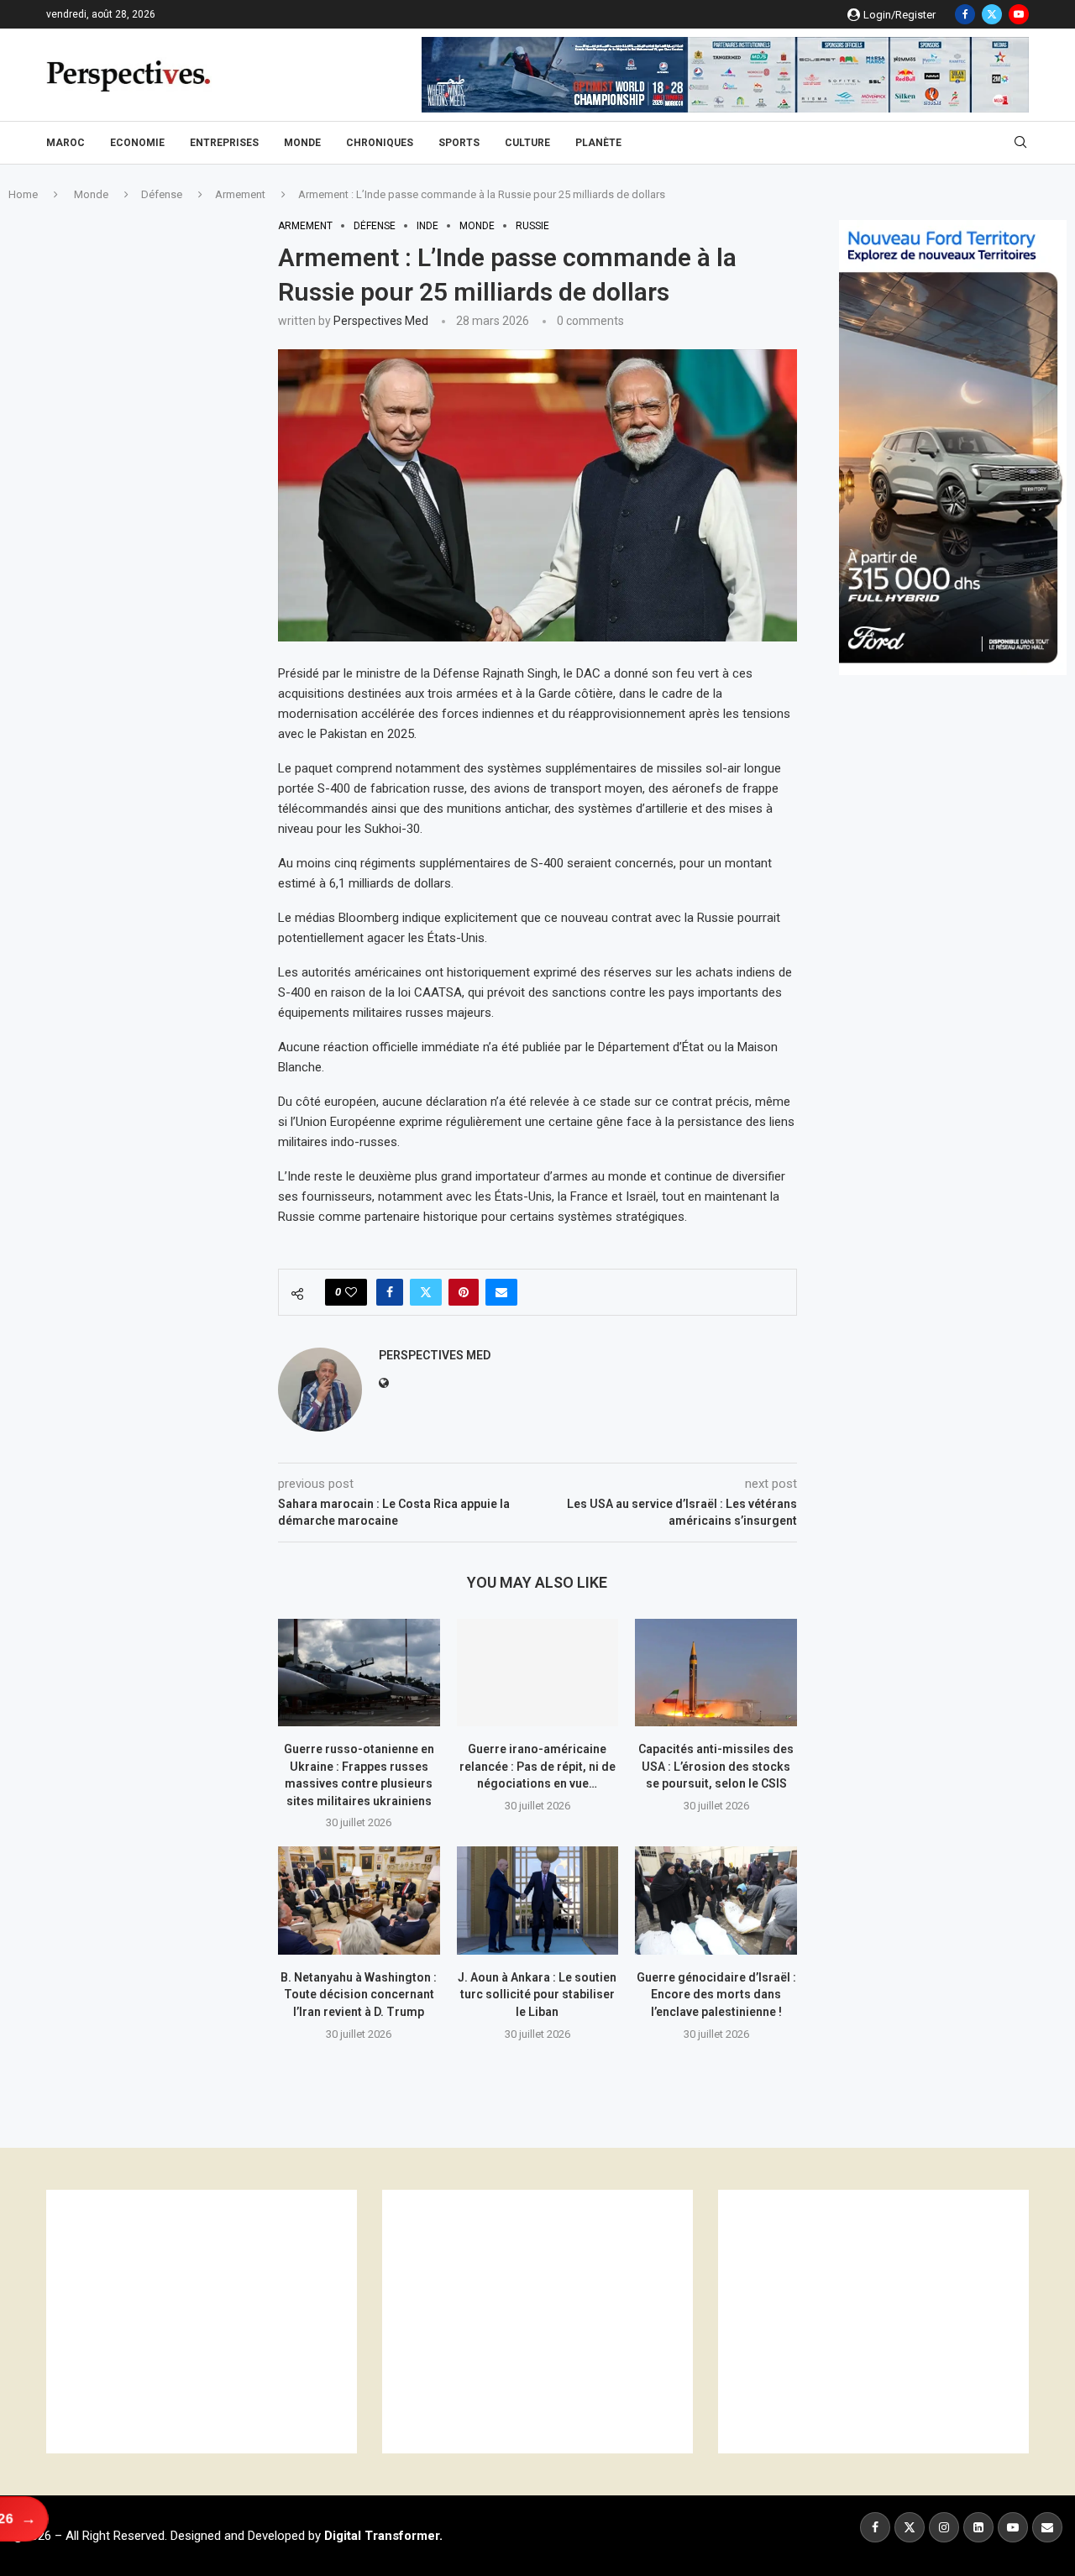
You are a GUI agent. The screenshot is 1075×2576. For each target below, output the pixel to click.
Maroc (66, 143)
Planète (598, 143)
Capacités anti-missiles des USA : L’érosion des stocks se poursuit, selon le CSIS (716, 1766)
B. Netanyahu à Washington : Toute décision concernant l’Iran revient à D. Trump (359, 1995)
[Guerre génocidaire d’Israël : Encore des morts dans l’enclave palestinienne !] (716, 1900)
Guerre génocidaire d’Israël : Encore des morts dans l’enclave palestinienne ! (716, 1995)
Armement (240, 194)
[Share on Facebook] (390, 1292)
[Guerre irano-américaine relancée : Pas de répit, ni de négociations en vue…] (538, 1673)
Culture (527, 143)
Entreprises (224, 143)
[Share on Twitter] (426, 1292)
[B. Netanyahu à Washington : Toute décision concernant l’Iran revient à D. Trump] (359, 1900)
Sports (459, 143)
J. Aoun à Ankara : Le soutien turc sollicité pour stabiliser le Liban (537, 1995)
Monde (302, 143)
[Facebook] (965, 14)
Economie (137, 143)
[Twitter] (992, 14)
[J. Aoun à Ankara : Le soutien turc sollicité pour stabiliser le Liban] (538, 1900)
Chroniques (380, 143)
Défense (162, 194)
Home (23, 194)
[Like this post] (351, 1292)
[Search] (1020, 143)
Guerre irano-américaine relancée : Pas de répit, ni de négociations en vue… (537, 1766)
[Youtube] (1019, 14)
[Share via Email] (501, 1292)
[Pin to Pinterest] (464, 1292)
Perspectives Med (381, 321)
